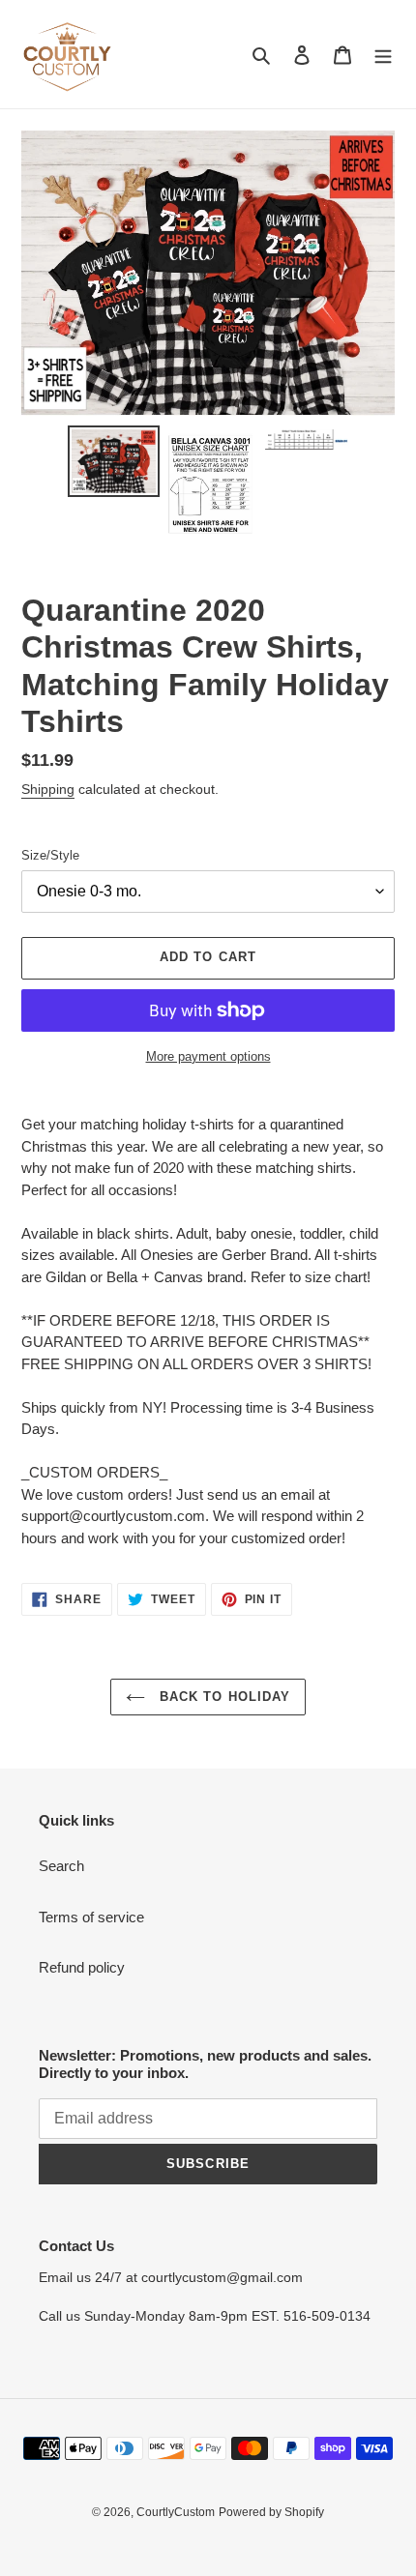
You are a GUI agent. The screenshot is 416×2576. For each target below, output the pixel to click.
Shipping (48, 789)
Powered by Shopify (271, 2512)
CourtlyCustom (176, 2512)
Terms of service (91, 1917)
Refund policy (82, 1967)
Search (61, 1866)
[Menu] (383, 55)
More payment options (208, 1056)
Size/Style (50, 855)
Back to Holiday (223, 1697)
